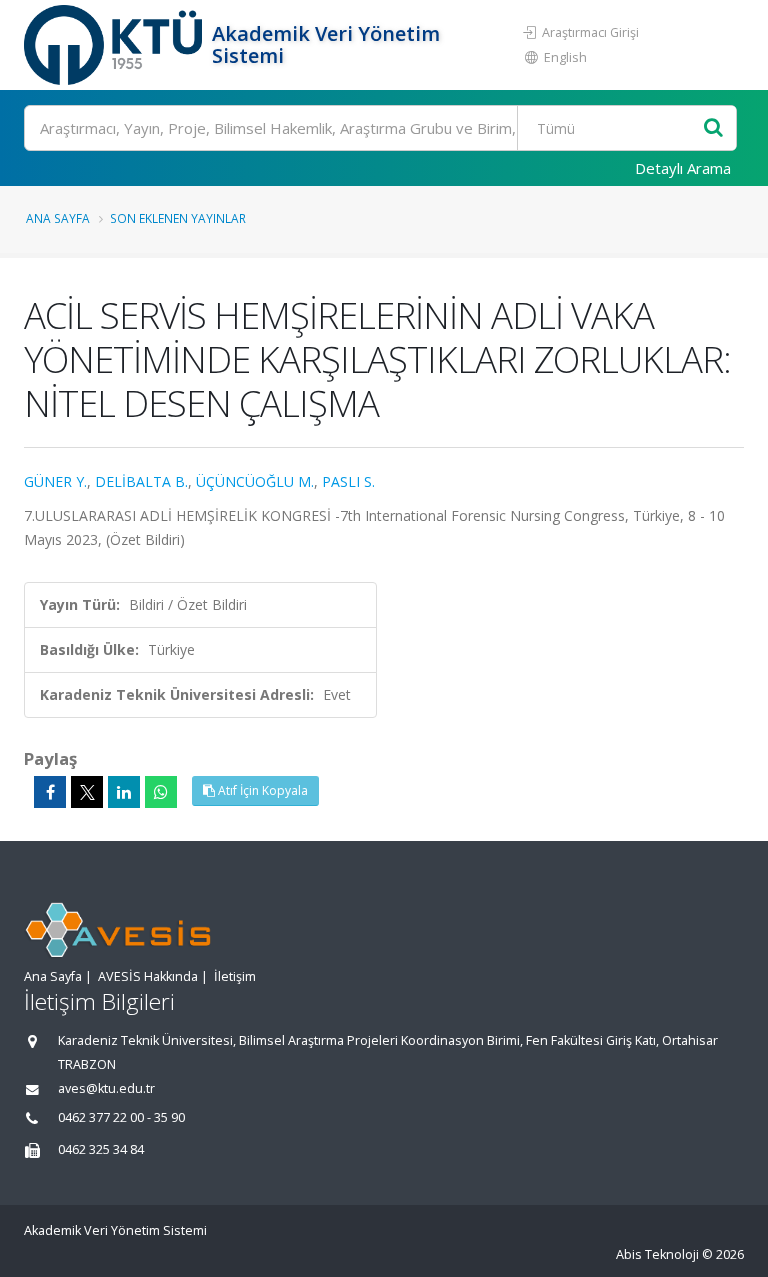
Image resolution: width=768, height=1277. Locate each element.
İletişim (235, 976)
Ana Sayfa (58, 218)
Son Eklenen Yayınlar (178, 218)
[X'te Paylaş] (87, 792)
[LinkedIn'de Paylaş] (124, 792)
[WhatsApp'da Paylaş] (161, 792)
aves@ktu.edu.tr (106, 1088)
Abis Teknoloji (657, 1254)
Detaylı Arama (683, 168)
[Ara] (713, 128)
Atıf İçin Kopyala (261, 790)
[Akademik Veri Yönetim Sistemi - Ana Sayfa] (115, 45)
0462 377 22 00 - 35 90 (121, 1117)
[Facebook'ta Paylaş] (50, 792)
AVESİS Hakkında (148, 976)
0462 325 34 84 (101, 1149)
